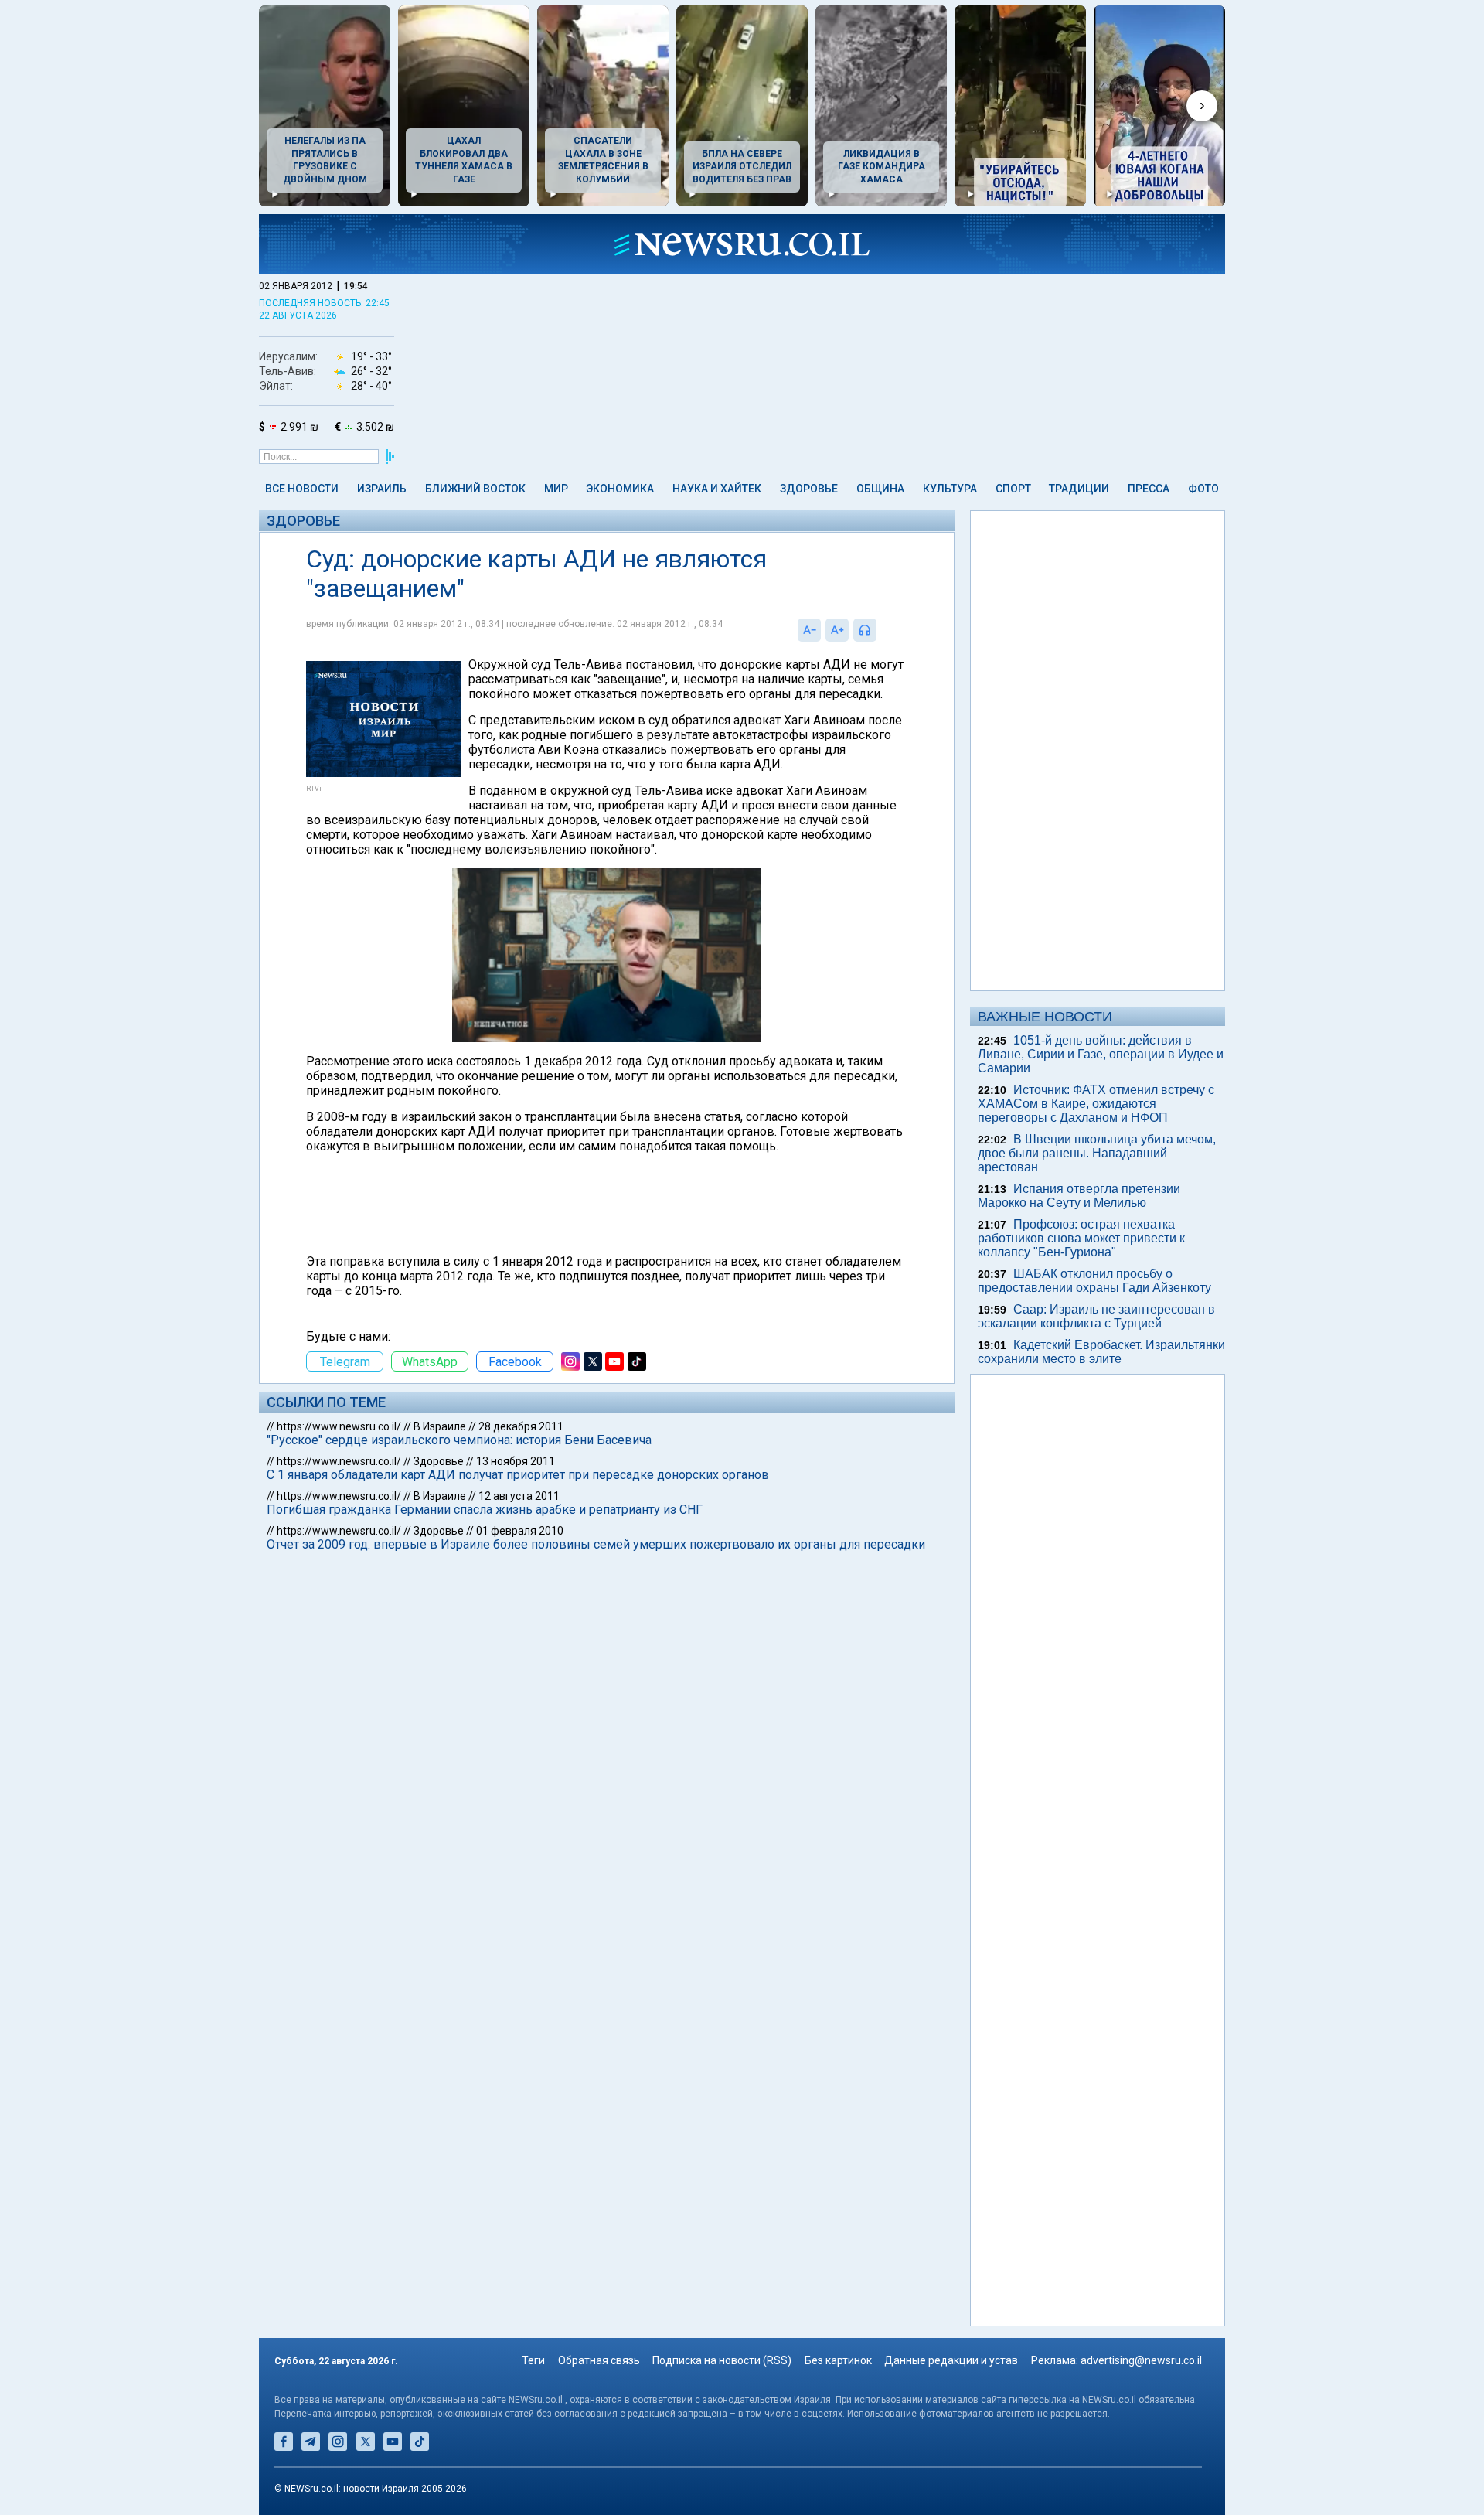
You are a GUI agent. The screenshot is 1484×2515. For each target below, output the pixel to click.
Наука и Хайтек (717, 489)
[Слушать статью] (880, 630)
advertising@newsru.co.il (1141, 2360)
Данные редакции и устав (951, 2360)
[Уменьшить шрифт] (809, 630)
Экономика (620, 489)
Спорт (1013, 489)
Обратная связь (599, 2360)
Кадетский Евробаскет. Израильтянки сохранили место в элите (1101, 1352)
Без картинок (838, 2360)
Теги (533, 2360)
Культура (950, 489)
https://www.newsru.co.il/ (339, 1426)
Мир (556, 489)
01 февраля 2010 (520, 1531)
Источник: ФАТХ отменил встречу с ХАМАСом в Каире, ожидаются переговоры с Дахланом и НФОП (1096, 1104)
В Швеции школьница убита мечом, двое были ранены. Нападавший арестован (1097, 1153)
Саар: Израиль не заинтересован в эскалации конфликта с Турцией (1096, 1316)
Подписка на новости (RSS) (722, 2360)
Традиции (1079, 489)
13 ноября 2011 (516, 1461)
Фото (1203, 489)
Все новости (302, 489)
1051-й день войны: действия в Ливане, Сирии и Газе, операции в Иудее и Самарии (1101, 1054)
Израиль (382, 489)
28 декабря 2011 (521, 1426)
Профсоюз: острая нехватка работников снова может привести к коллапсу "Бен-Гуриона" (1081, 1238)
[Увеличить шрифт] (837, 630)
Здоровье (809, 489)
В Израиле (440, 1426)
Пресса (1149, 489)
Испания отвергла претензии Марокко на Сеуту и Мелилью (1079, 1196)
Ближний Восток (475, 489)
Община (880, 489)
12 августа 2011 (519, 1496)
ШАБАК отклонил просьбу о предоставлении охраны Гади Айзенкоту (1094, 1281)
